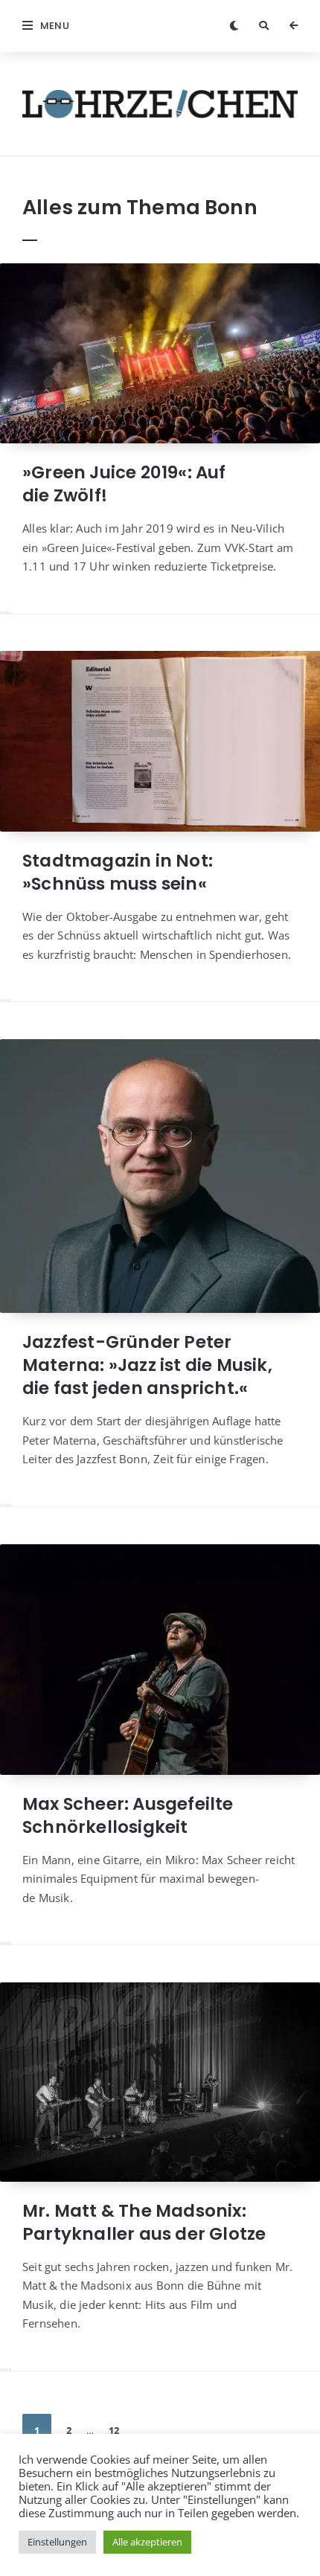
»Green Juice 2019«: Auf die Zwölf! (124, 484)
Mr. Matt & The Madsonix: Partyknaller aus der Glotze (144, 2222)
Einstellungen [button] (57, 2542)
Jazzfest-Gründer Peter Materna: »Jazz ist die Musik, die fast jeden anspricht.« (147, 1365)
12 (114, 2430)
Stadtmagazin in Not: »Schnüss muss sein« (118, 872)
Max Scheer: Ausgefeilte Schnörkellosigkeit (128, 1815)
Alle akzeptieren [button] (147, 2542)
